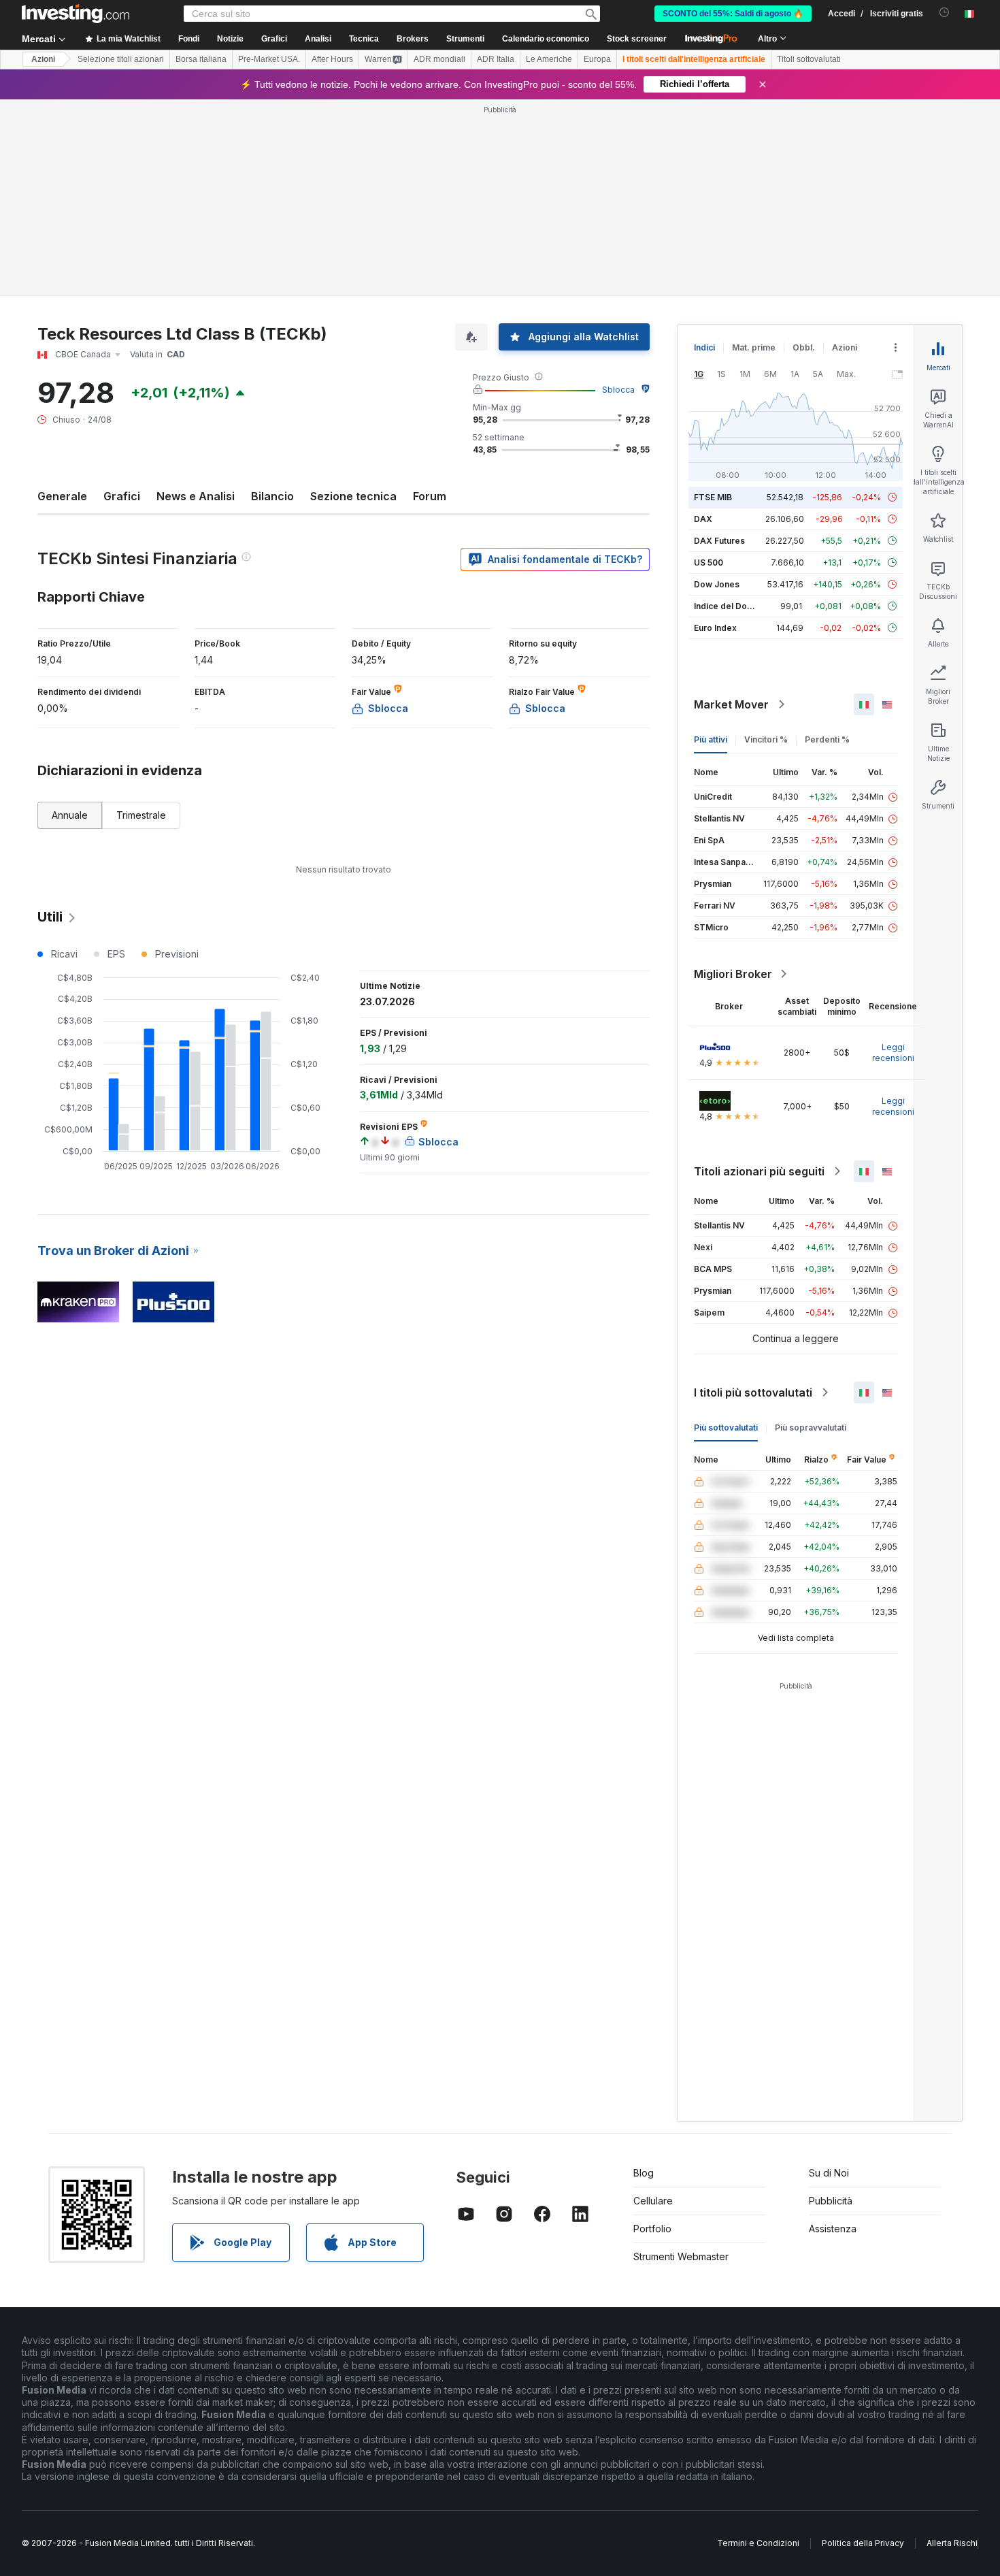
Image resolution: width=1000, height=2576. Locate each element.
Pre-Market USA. (269, 59)
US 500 (709, 563)
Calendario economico (546, 39)
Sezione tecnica (353, 496)
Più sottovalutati (726, 1428)
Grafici (122, 496)
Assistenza (833, 2229)
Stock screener (637, 39)
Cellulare (653, 2201)
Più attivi (711, 739)
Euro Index (715, 628)
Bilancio (272, 496)
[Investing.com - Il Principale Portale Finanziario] (76, 14)
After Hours (332, 59)
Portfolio (652, 2229)
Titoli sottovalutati (809, 59)
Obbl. (804, 347)
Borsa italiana (201, 59)
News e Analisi (196, 496)
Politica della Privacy (863, 2543)
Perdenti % (827, 739)
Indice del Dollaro (729, 606)
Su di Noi (829, 2173)
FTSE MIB (713, 497)
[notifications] (945, 13)
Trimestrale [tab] (141, 815)
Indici (704, 347)
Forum (430, 496)
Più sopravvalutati (811, 1428)
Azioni (43, 59)
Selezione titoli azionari (121, 59)
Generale (62, 496)
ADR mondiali (439, 59)
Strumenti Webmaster (681, 2256)
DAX (703, 519)
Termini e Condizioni (758, 2543)
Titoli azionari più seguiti (759, 1171)
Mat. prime (754, 347)
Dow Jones (717, 584)
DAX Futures (719, 541)
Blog (644, 2173)
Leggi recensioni (893, 1053)
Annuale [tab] (70, 815)
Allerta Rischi (952, 2543)
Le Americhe (549, 59)
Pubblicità (831, 2201)
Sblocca (618, 390)
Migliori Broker (733, 974)
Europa (597, 59)
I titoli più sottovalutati (753, 1392)
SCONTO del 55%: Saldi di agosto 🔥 (733, 14)
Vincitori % (766, 739)
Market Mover (731, 704)
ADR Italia (496, 59)
